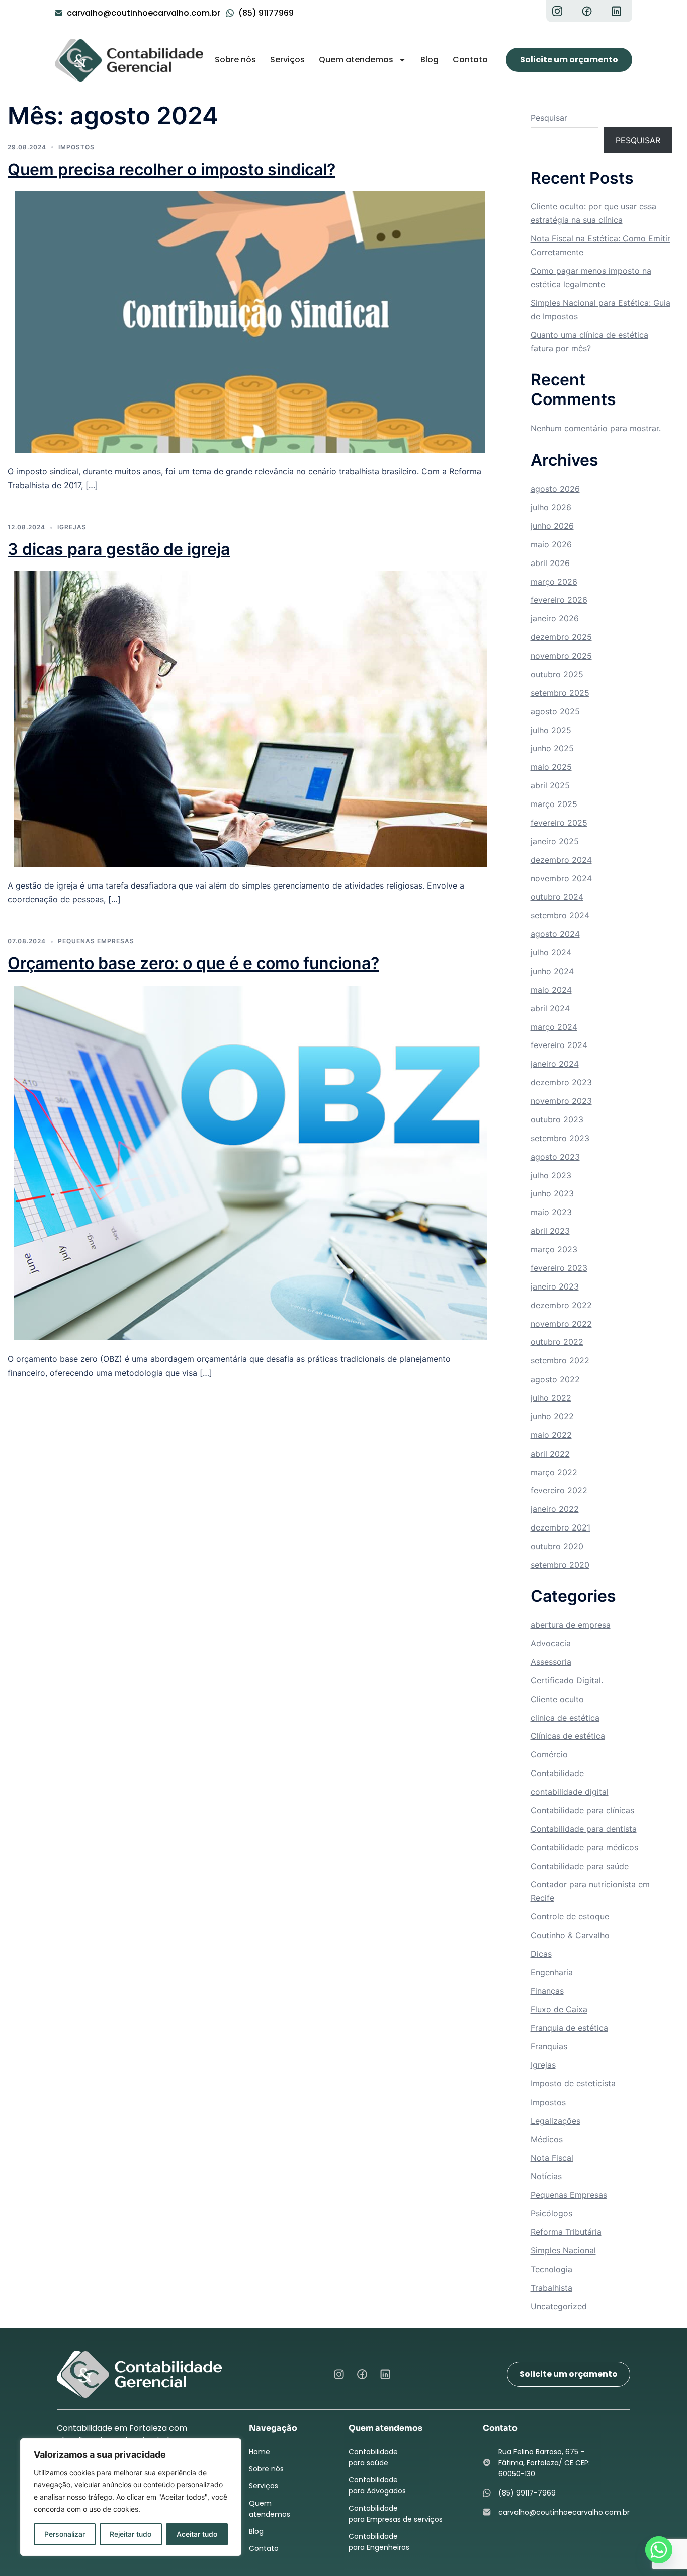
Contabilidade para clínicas (582, 1810)
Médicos (547, 2139)
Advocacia (551, 1643)
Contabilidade (557, 1773)
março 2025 (554, 804)
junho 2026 (552, 526)
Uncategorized (559, 2306)
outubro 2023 (557, 1119)
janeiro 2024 (555, 1064)
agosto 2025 (555, 711)
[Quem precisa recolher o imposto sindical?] (250, 321)
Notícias (546, 2176)
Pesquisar (549, 118)
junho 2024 (552, 971)
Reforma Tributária (566, 2232)
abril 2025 (550, 785)
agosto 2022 (555, 1379)
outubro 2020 (557, 1546)
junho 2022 (552, 1416)
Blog (430, 60)
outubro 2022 (557, 1342)
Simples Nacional (563, 2250)
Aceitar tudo (197, 2534)
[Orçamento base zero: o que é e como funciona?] (250, 1162)
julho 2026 (551, 507)
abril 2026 (550, 563)
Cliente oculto (557, 1699)
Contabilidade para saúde (580, 1866)
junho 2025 (552, 748)
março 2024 (554, 1027)
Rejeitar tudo (131, 2534)
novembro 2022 (561, 1324)
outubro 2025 (557, 674)
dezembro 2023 (561, 1082)
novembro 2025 (561, 656)
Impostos (76, 147)
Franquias (549, 2046)
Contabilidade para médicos (584, 1847)
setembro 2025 (560, 693)
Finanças (547, 1991)
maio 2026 (551, 544)
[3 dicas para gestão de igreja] (250, 718)
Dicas (541, 1954)
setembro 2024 (560, 915)
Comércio (549, 1754)
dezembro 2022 (561, 1305)
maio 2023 (551, 1212)
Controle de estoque (570, 1916)
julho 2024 (551, 952)
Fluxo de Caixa (559, 2009)
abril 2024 (550, 1008)
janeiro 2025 (555, 841)
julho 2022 (551, 1398)
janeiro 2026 (555, 618)
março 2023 (554, 1249)
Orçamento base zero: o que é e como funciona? (193, 963)
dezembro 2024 (561, 860)
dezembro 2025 (561, 637)
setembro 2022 (560, 1360)
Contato (470, 60)
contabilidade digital (570, 1792)
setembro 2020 (560, 1565)
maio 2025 (551, 767)
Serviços (287, 60)
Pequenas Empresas (96, 941)
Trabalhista (551, 2288)
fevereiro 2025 (559, 823)
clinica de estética (565, 1718)
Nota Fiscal (552, 2158)
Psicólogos (551, 2213)
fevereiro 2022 (559, 1490)
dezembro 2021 (561, 1527)
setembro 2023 (560, 1138)
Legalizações (555, 2121)
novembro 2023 (561, 1101)
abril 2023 (550, 1231)
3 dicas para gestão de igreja (119, 549)
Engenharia (552, 1972)
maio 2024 (551, 990)
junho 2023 (552, 1193)
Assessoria (551, 1662)
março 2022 (554, 1472)
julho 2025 (551, 730)
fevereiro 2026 (559, 600)
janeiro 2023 (555, 1286)
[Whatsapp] (659, 2550)
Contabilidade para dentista (584, 1829)
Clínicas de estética (568, 1736)
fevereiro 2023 (559, 1268)
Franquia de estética (569, 2028)
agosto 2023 (555, 1157)
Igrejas (72, 527)
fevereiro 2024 (559, 1045)
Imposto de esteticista (573, 2083)
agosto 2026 (555, 489)
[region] (131, 2497)
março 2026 (554, 582)
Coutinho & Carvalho (570, 1935)
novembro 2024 (561, 878)
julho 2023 (551, 1175)
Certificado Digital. (567, 1680)
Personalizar (65, 2534)
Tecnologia (551, 2269)
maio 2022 (551, 1435)
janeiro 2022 (555, 1509)
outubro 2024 (557, 897)
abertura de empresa (571, 1625)
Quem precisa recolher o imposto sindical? (171, 169)
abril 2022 (550, 1454)
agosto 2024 (555, 934)
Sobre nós (235, 60)
